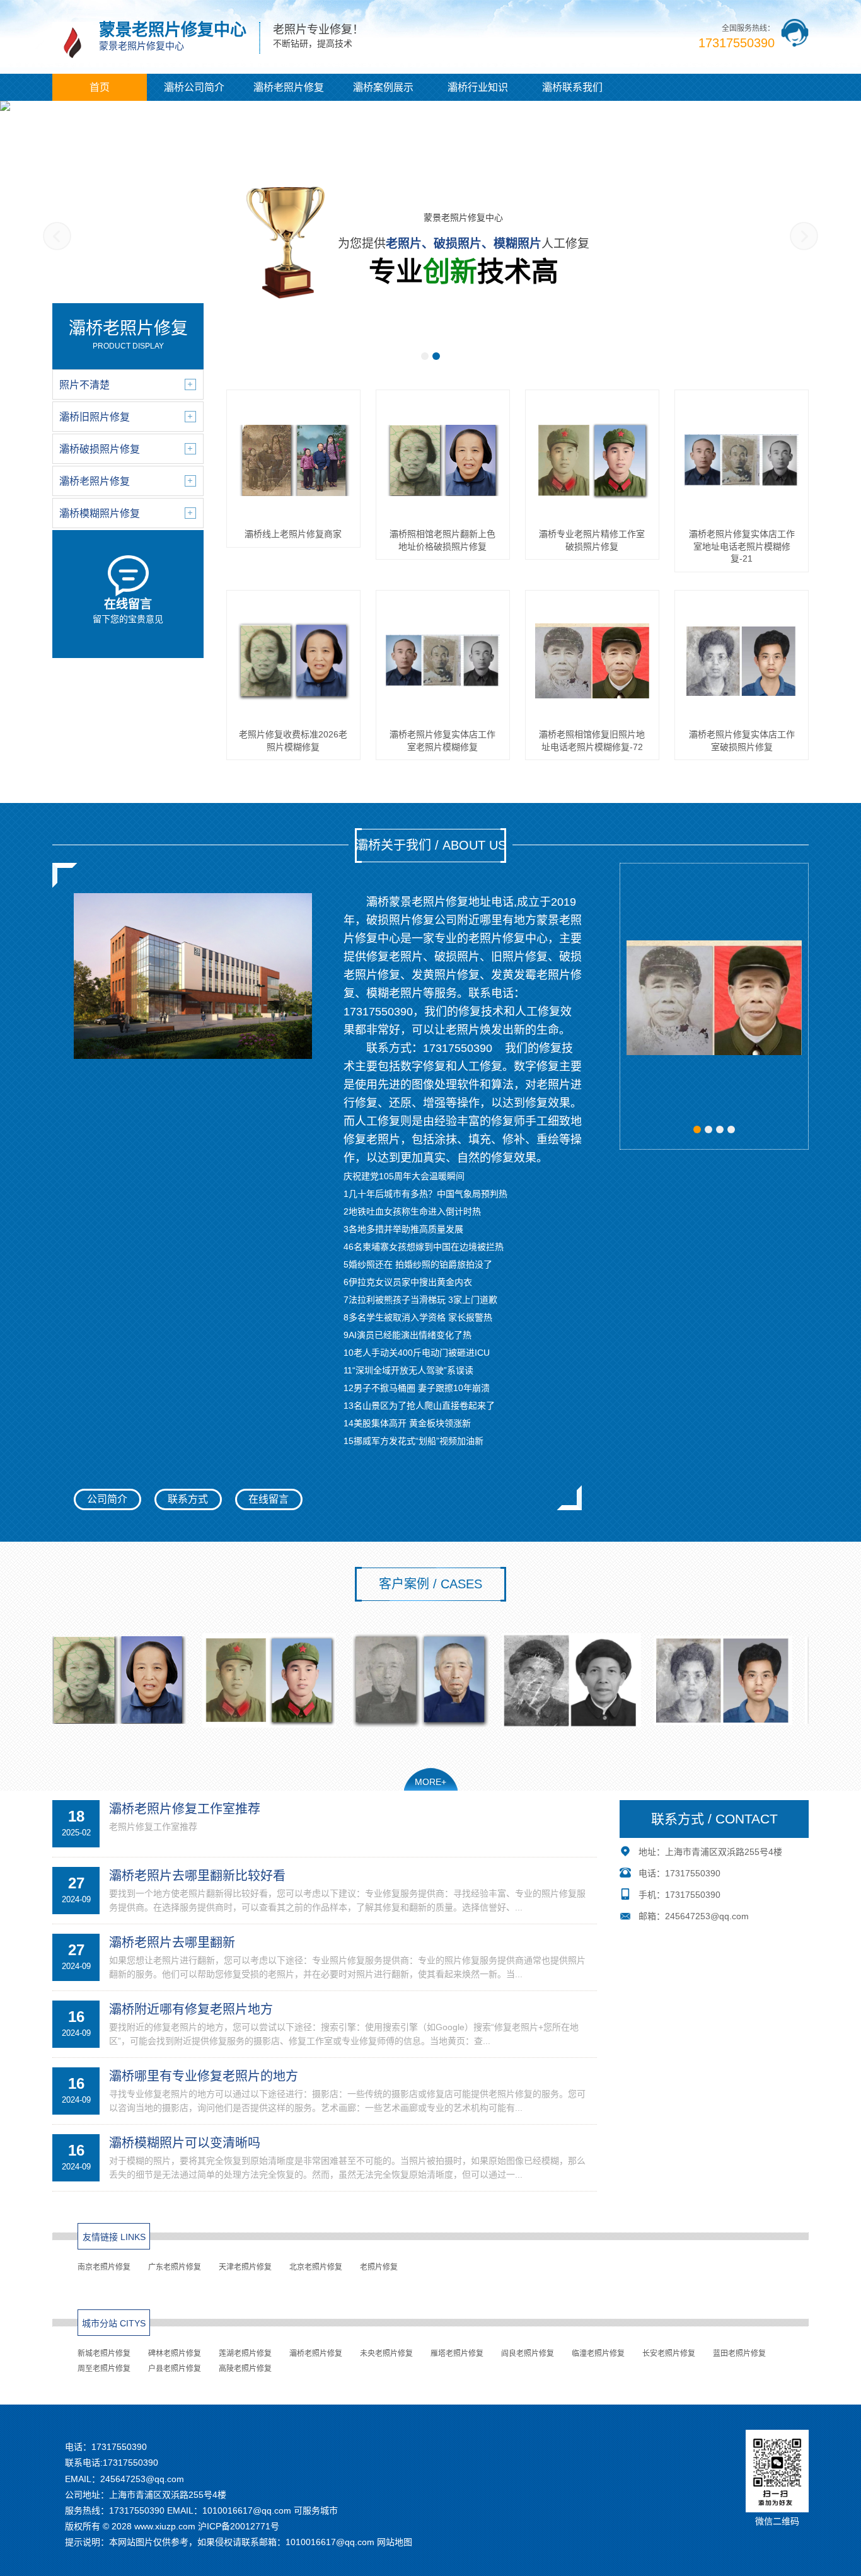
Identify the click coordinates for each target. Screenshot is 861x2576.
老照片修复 (379, 2267)
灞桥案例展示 (383, 87)
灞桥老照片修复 (289, 87)
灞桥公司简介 (194, 87)
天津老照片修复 (245, 2267)
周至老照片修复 (104, 2369)
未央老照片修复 (386, 2354)
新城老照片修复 (104, 2354)
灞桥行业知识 (478, 87)
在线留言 (269, 1499)
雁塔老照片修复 (457, 2354)
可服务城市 (316, 2510)
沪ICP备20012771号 (239, 2526)
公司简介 (107, 1499)
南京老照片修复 (104, 2267)
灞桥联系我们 (572, 87)
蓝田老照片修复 (739, 2354)
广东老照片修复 (175, 2267)
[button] (425, 356)
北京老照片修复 (316, 2267)
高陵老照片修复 (245, 2369)
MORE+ (430, 1782)
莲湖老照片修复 (245, 2354)
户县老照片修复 (175, 2369)
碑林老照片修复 (175, 2354)
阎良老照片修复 (528, 2354)
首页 (100, 87)
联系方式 (188, 1499)
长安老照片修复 (669, 2354)
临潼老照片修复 (598, 2354)
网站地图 (395, 2542)
